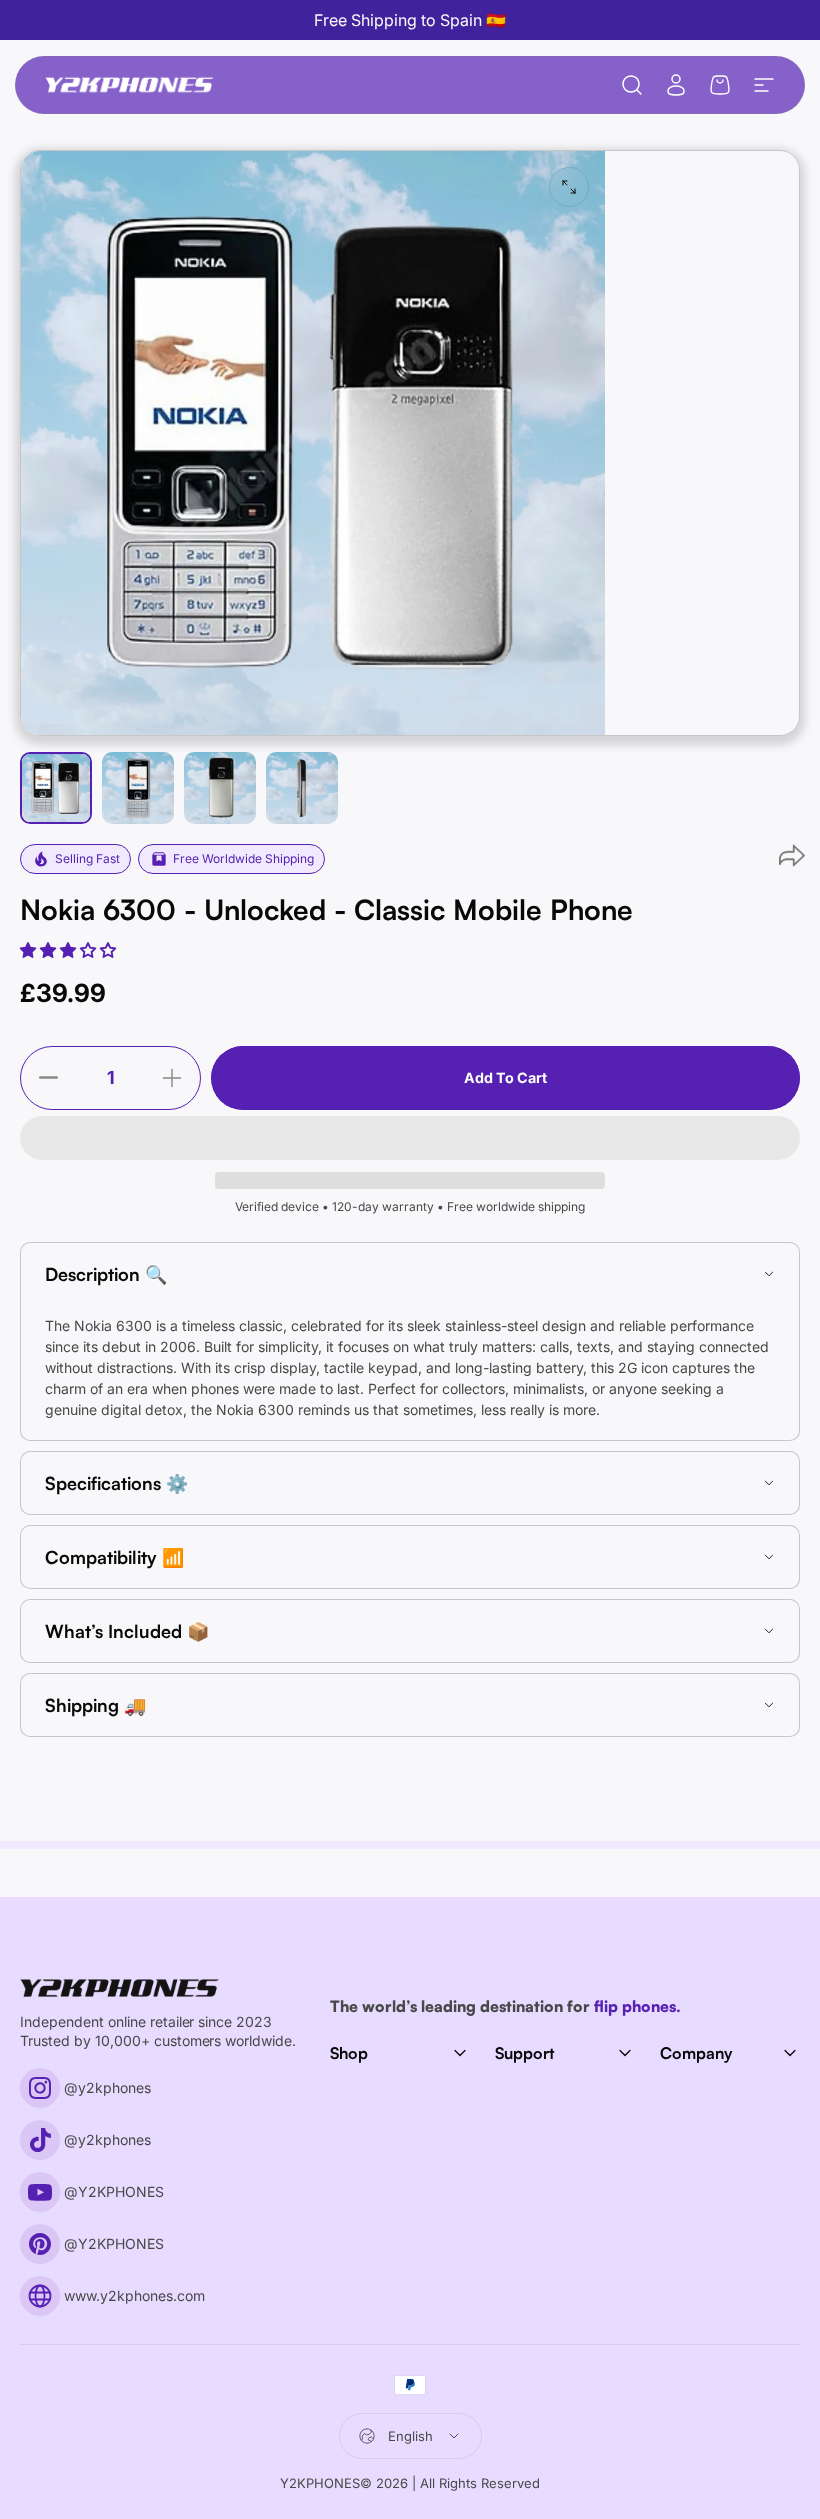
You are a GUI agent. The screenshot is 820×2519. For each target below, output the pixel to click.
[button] (70, 950)
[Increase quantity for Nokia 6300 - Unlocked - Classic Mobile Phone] (177, 1078)
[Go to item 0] (56, 788)
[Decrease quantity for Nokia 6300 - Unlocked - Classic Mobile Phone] (44, 1078)
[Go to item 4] (302, 788)
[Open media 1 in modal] (569, 187)
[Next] (434, 475)
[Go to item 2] (138, 788)
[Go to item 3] (220, 788)
